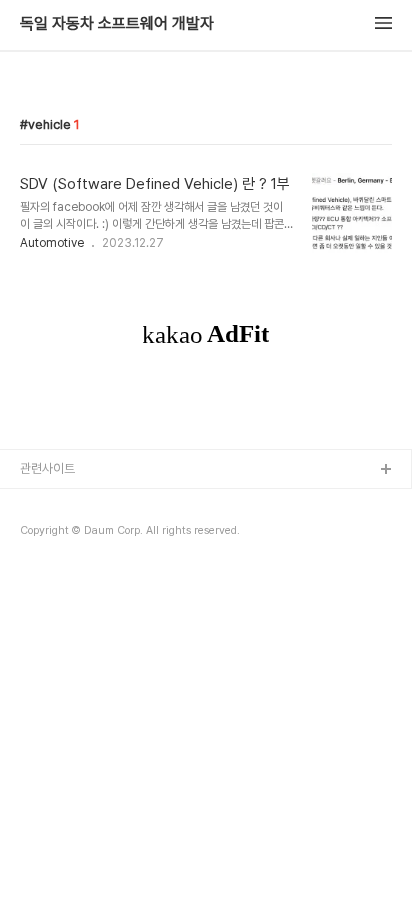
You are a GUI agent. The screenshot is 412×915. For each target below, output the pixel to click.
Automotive (52, 243)
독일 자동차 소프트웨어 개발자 (117, 24)
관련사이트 (47, 468)
